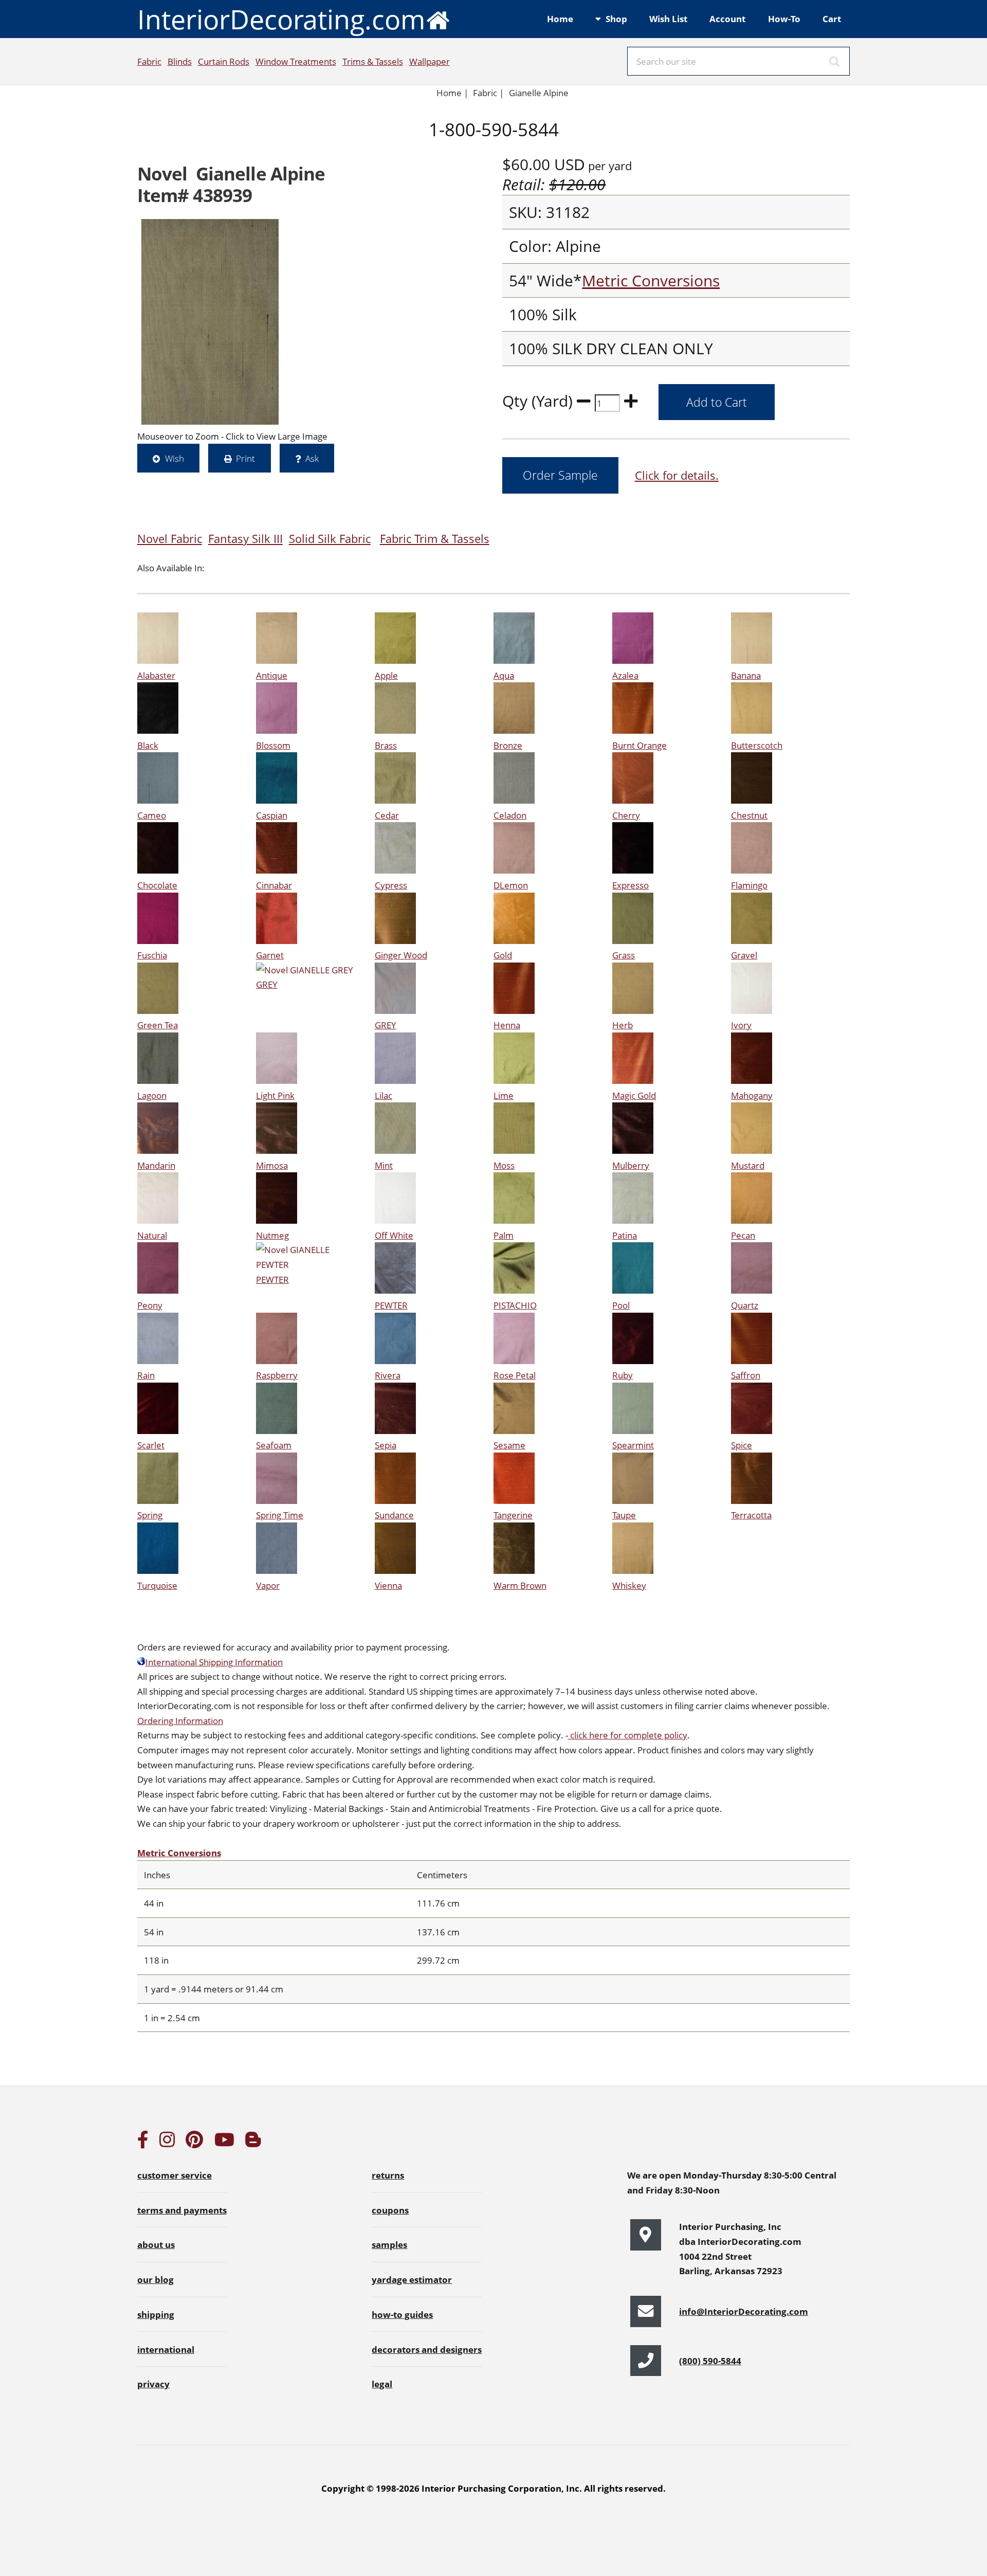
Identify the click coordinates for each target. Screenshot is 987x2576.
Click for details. (677, 475)
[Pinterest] (194, 2143)
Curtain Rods (224, 61)
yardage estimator (412, 2279)
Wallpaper (429, 61)
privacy (153, 2384)
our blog (156, 2279)
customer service (175, 2175)
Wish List (668, 19)
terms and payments (182, 2210)
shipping (156, 2314)
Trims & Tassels (373, 61)
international (166, 2349)
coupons (390, 2210)
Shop (616, 19)
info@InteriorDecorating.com (744, 2311)
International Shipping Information (214, 1662)
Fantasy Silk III (245, 539)
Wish (175, 458)
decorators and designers (427, 2349)
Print (245, 458)
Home (560, 19)
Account (727, 19)
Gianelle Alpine (539, 93)
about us (156, 2244)
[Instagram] (167, 2143)
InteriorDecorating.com (281, 19)
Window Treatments (296, 61)
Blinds (180, 61)
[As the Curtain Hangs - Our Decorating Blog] (253, 2143)
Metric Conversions (651, 280)
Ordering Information (180, 1720)
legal (382, 2384)
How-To (784, 19)
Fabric (149, 61)
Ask (312, 458)
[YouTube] (224, 2143)
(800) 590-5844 (710, 2361)
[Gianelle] (210, 322)
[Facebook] (143, 2143)
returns (388, 2175)
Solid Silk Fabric (330, 539)
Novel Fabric (170, 539)
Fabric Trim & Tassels (435, 539)
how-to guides (402, 2314)
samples (389, 2244)
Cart (832, 19)
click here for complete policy (628, 1735)
